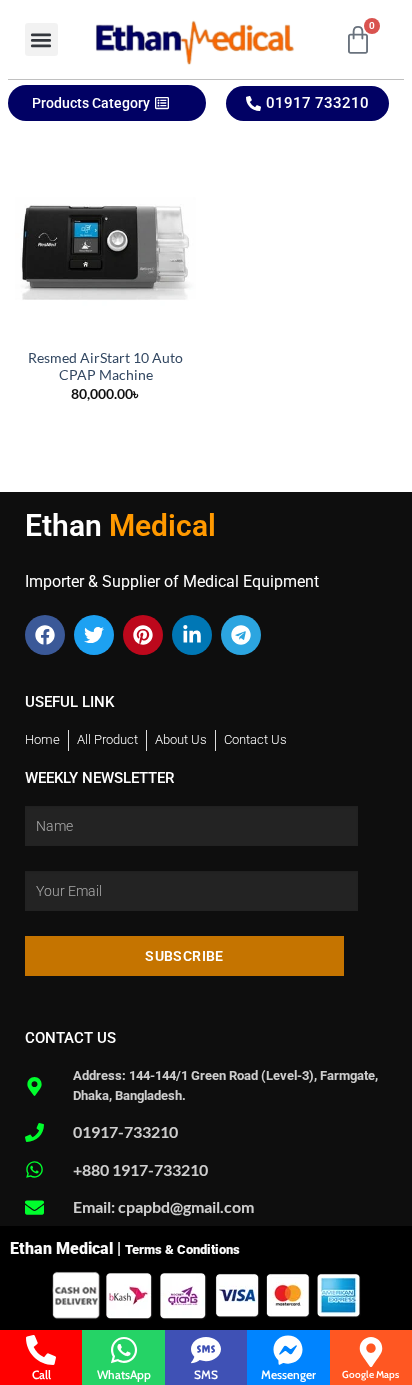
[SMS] (206, 1350)
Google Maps (370, 1374)
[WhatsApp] (124, 1350)
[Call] (41, 1350)
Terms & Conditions (182, 1249)
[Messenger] (288, 1350)
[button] (41, 39)
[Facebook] (45, 635)
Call (41, 1374)
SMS (206, 1374)
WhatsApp (124, 1374)
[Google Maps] (371, 1352)
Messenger (288, 1374)
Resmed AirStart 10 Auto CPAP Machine (105, 367)
